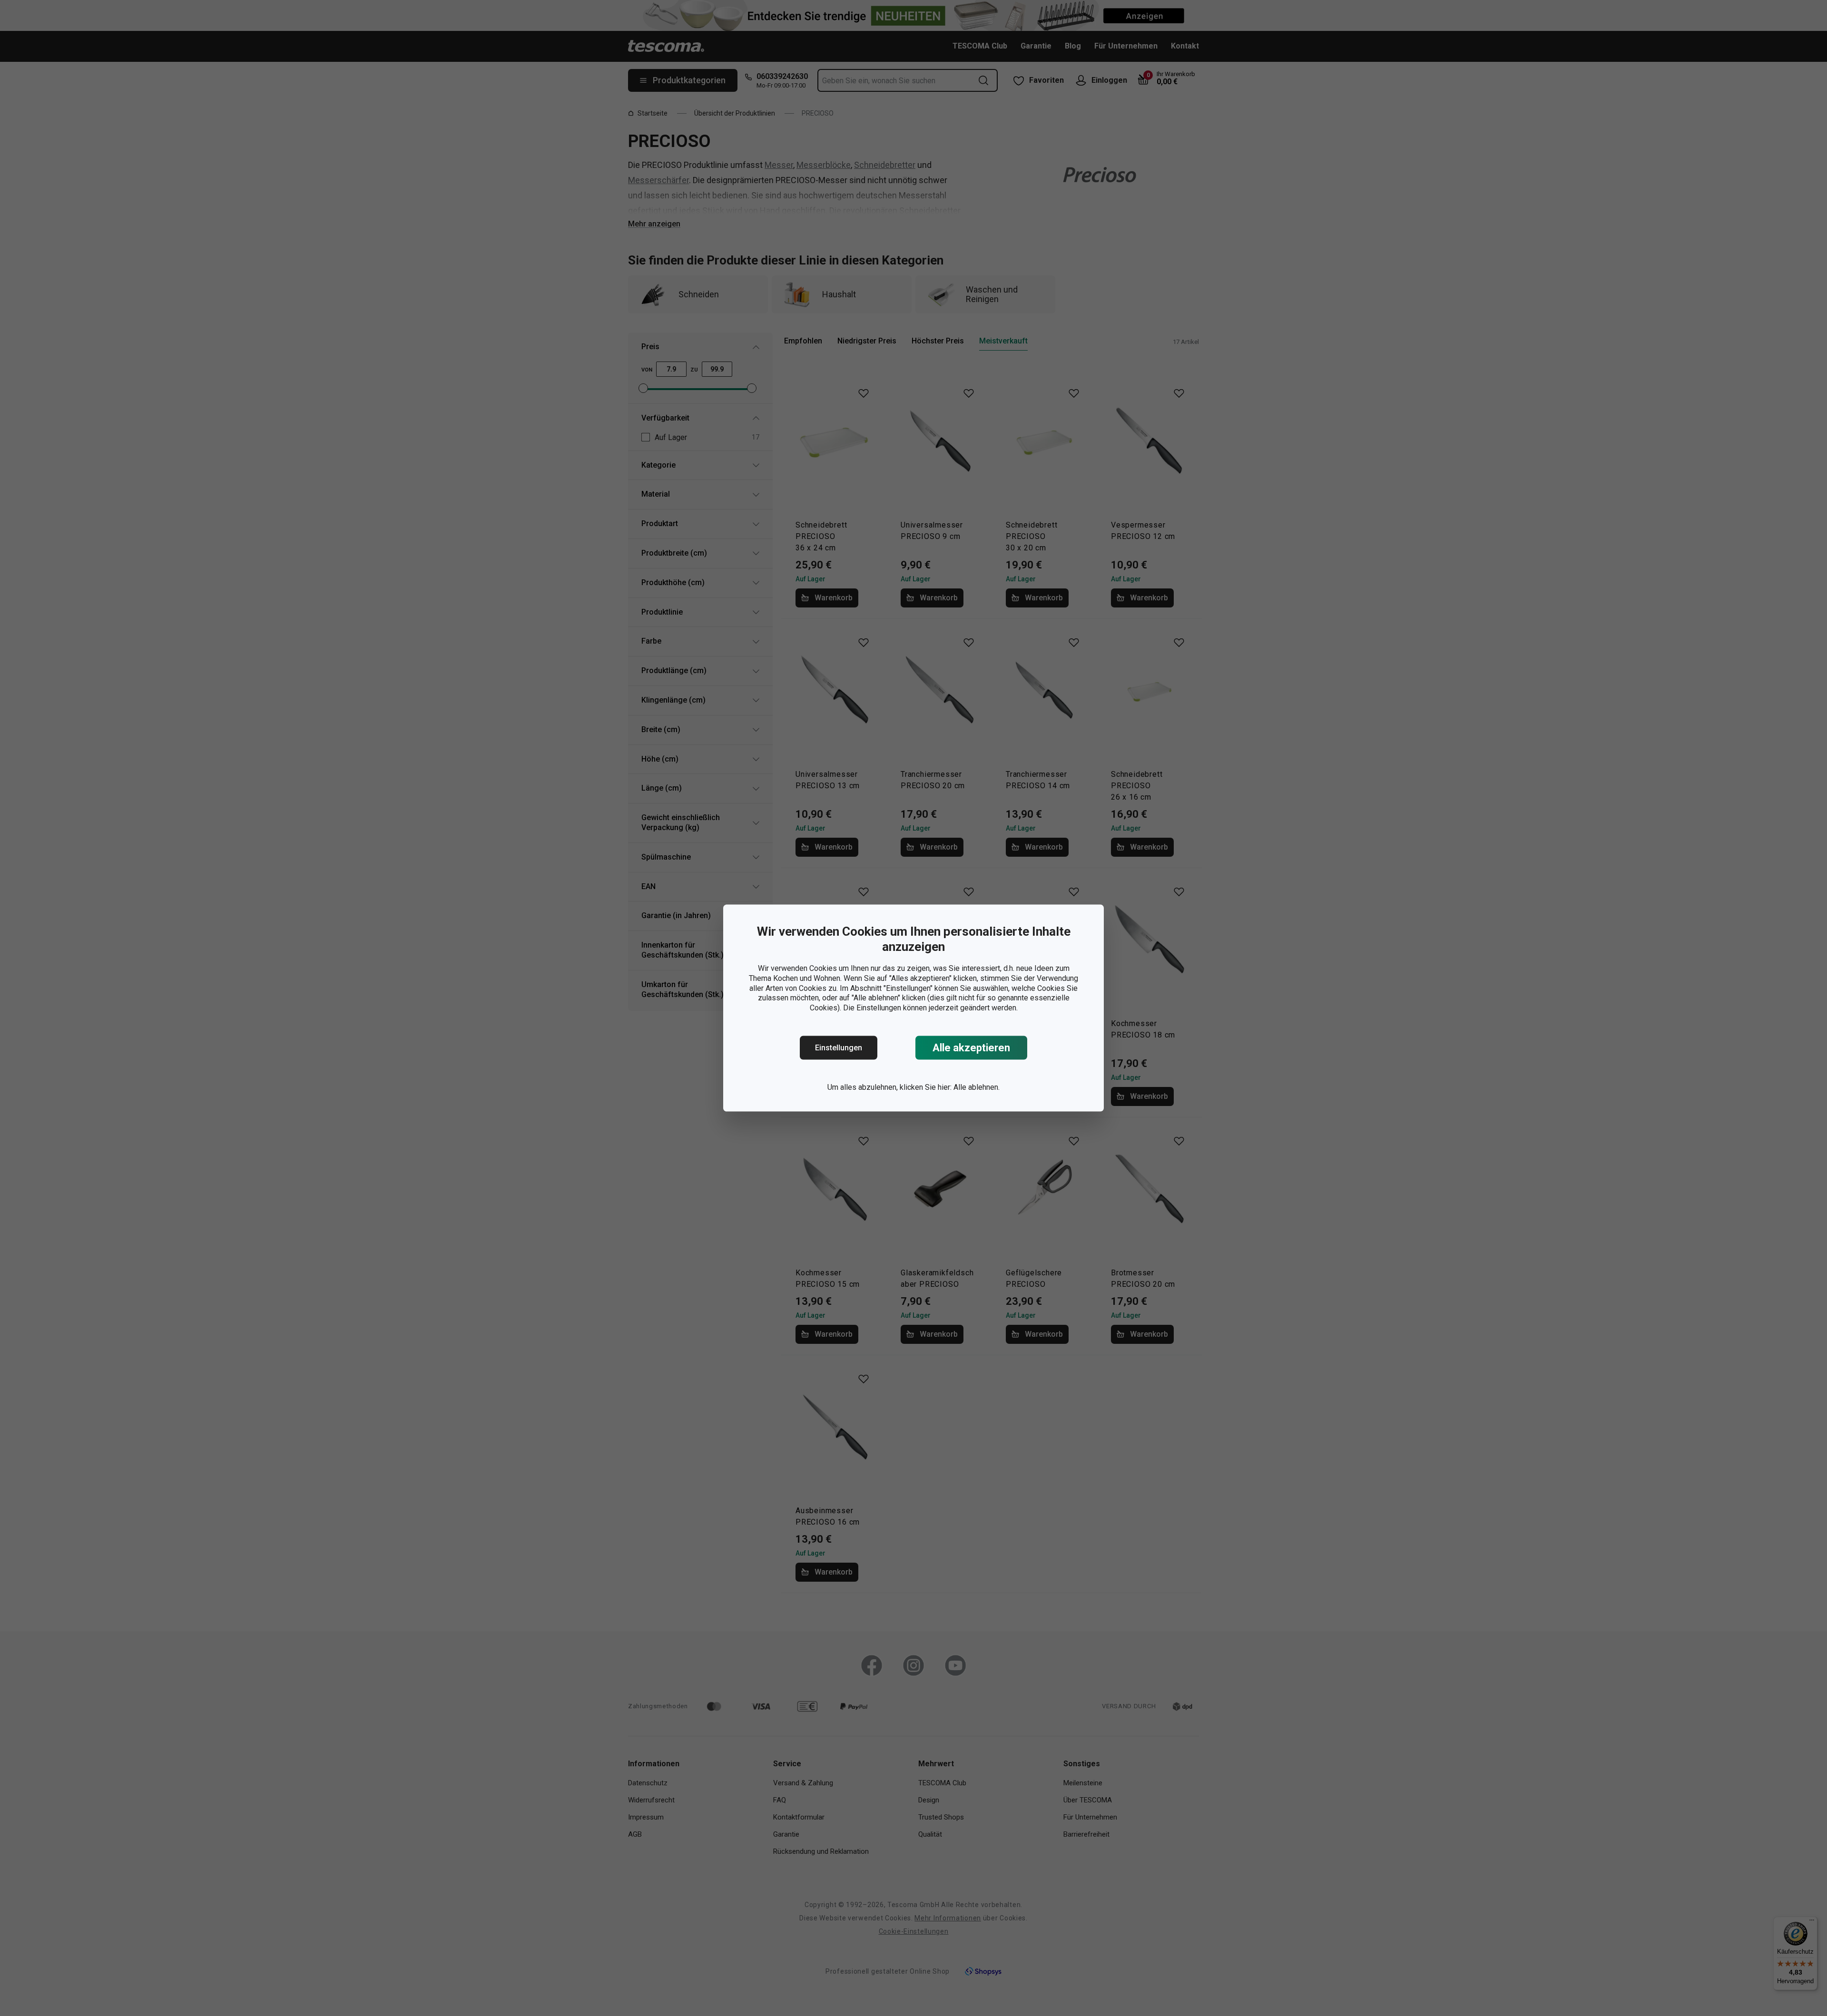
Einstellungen (839, 1048)
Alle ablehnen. (977, 1087)
